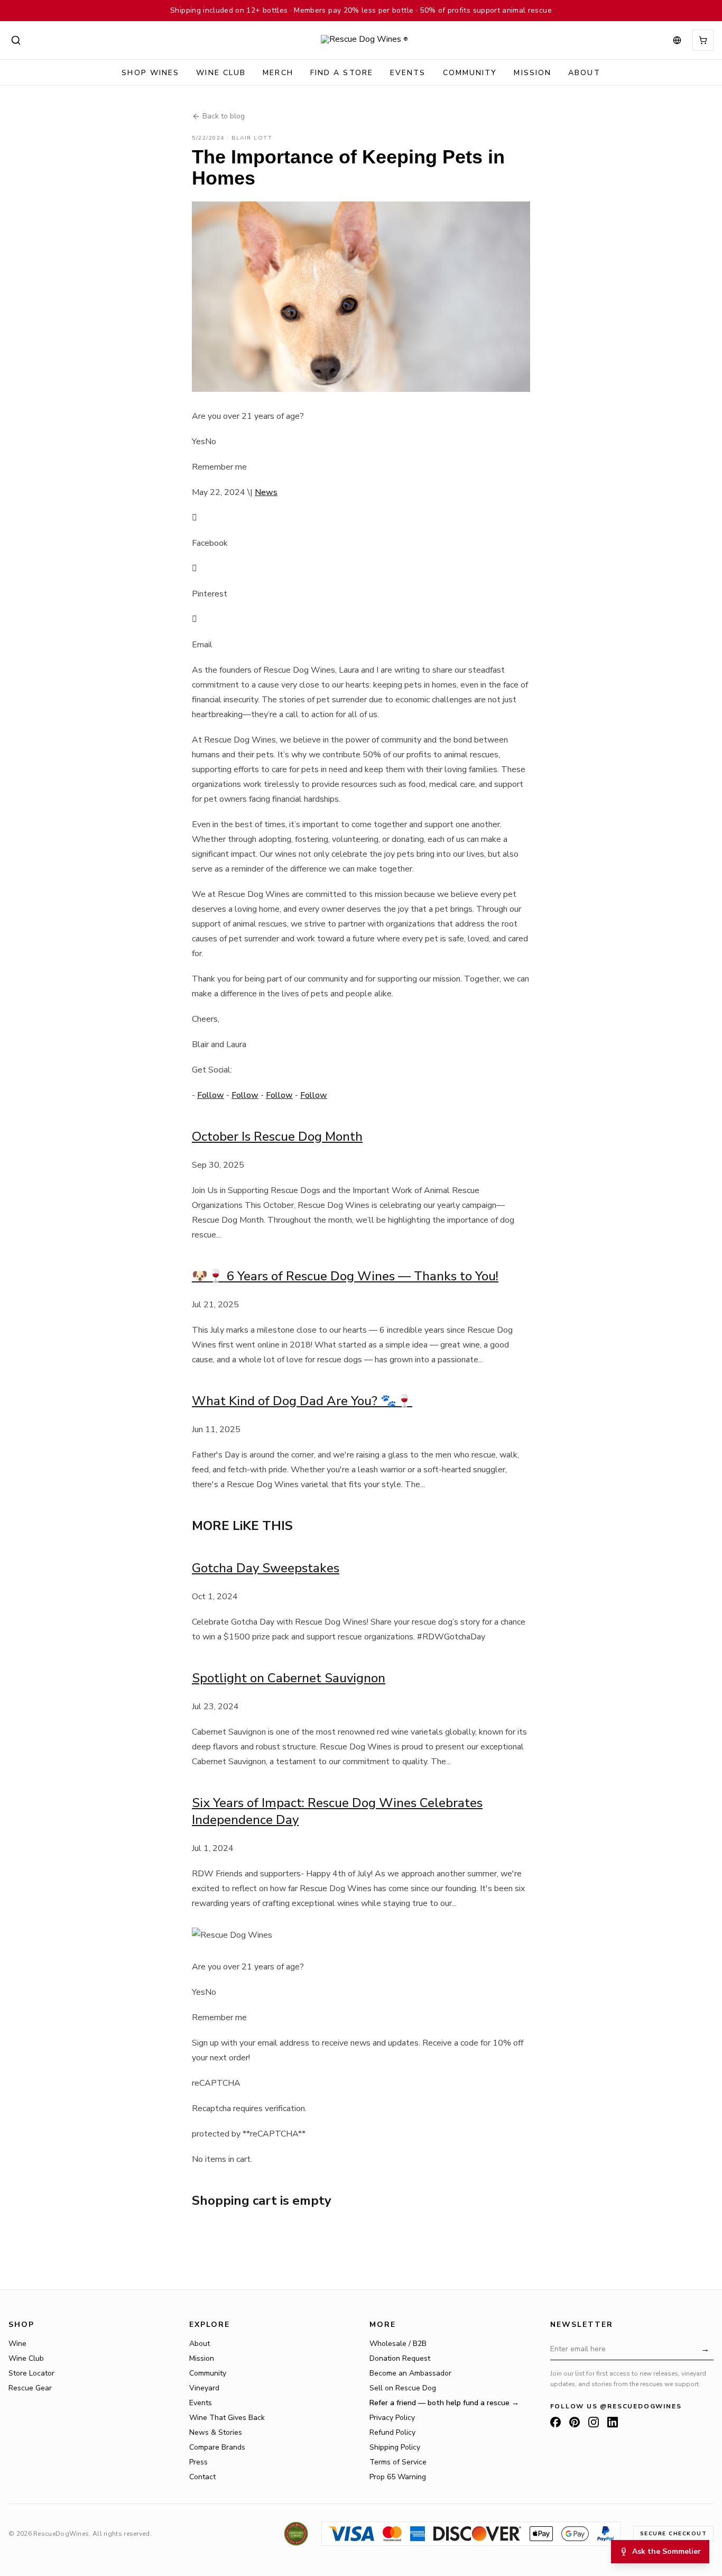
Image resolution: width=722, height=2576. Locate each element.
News (266, 492)
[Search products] (16, 40)
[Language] (677, 40)
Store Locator (31, 2373)
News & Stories (216, 2432)
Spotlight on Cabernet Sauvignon (289, 1678)
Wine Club (221, 73)
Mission (533, 73)
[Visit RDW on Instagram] (594, 2422)
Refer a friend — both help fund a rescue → (444, 2403)
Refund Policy (392, 2432)
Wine (17, 2344)
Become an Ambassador (410, 2373)
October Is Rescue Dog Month (277, 1136)
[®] (361, 40)
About (584, 73)
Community (208, 2373)
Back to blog (224, 116)
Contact (202, 2477)
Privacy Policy (392, 2418)
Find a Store (342, 73)
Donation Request (400, 2358)
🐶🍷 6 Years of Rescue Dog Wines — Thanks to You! (345, 1276)
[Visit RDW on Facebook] (556, 2422)
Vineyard (204, 2388)
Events (408, 73)
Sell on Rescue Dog (403, 2388)
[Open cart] (703, 40)
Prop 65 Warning (398, 2477)
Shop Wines (150, 73)
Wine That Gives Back (227, 2418)
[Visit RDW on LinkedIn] (613, 2422)
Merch (278, 73)
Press (198, 2462)
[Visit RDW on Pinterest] (575, 2422)
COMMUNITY (470, 73)
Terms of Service (398, 2462)
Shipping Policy (395, 2447)
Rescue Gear (30, 2388)
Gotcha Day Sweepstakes (266, 1568)
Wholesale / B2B (398, 2344)
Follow (211, 1095)
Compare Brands (217, 2447)
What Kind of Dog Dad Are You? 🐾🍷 (302, 1401)
